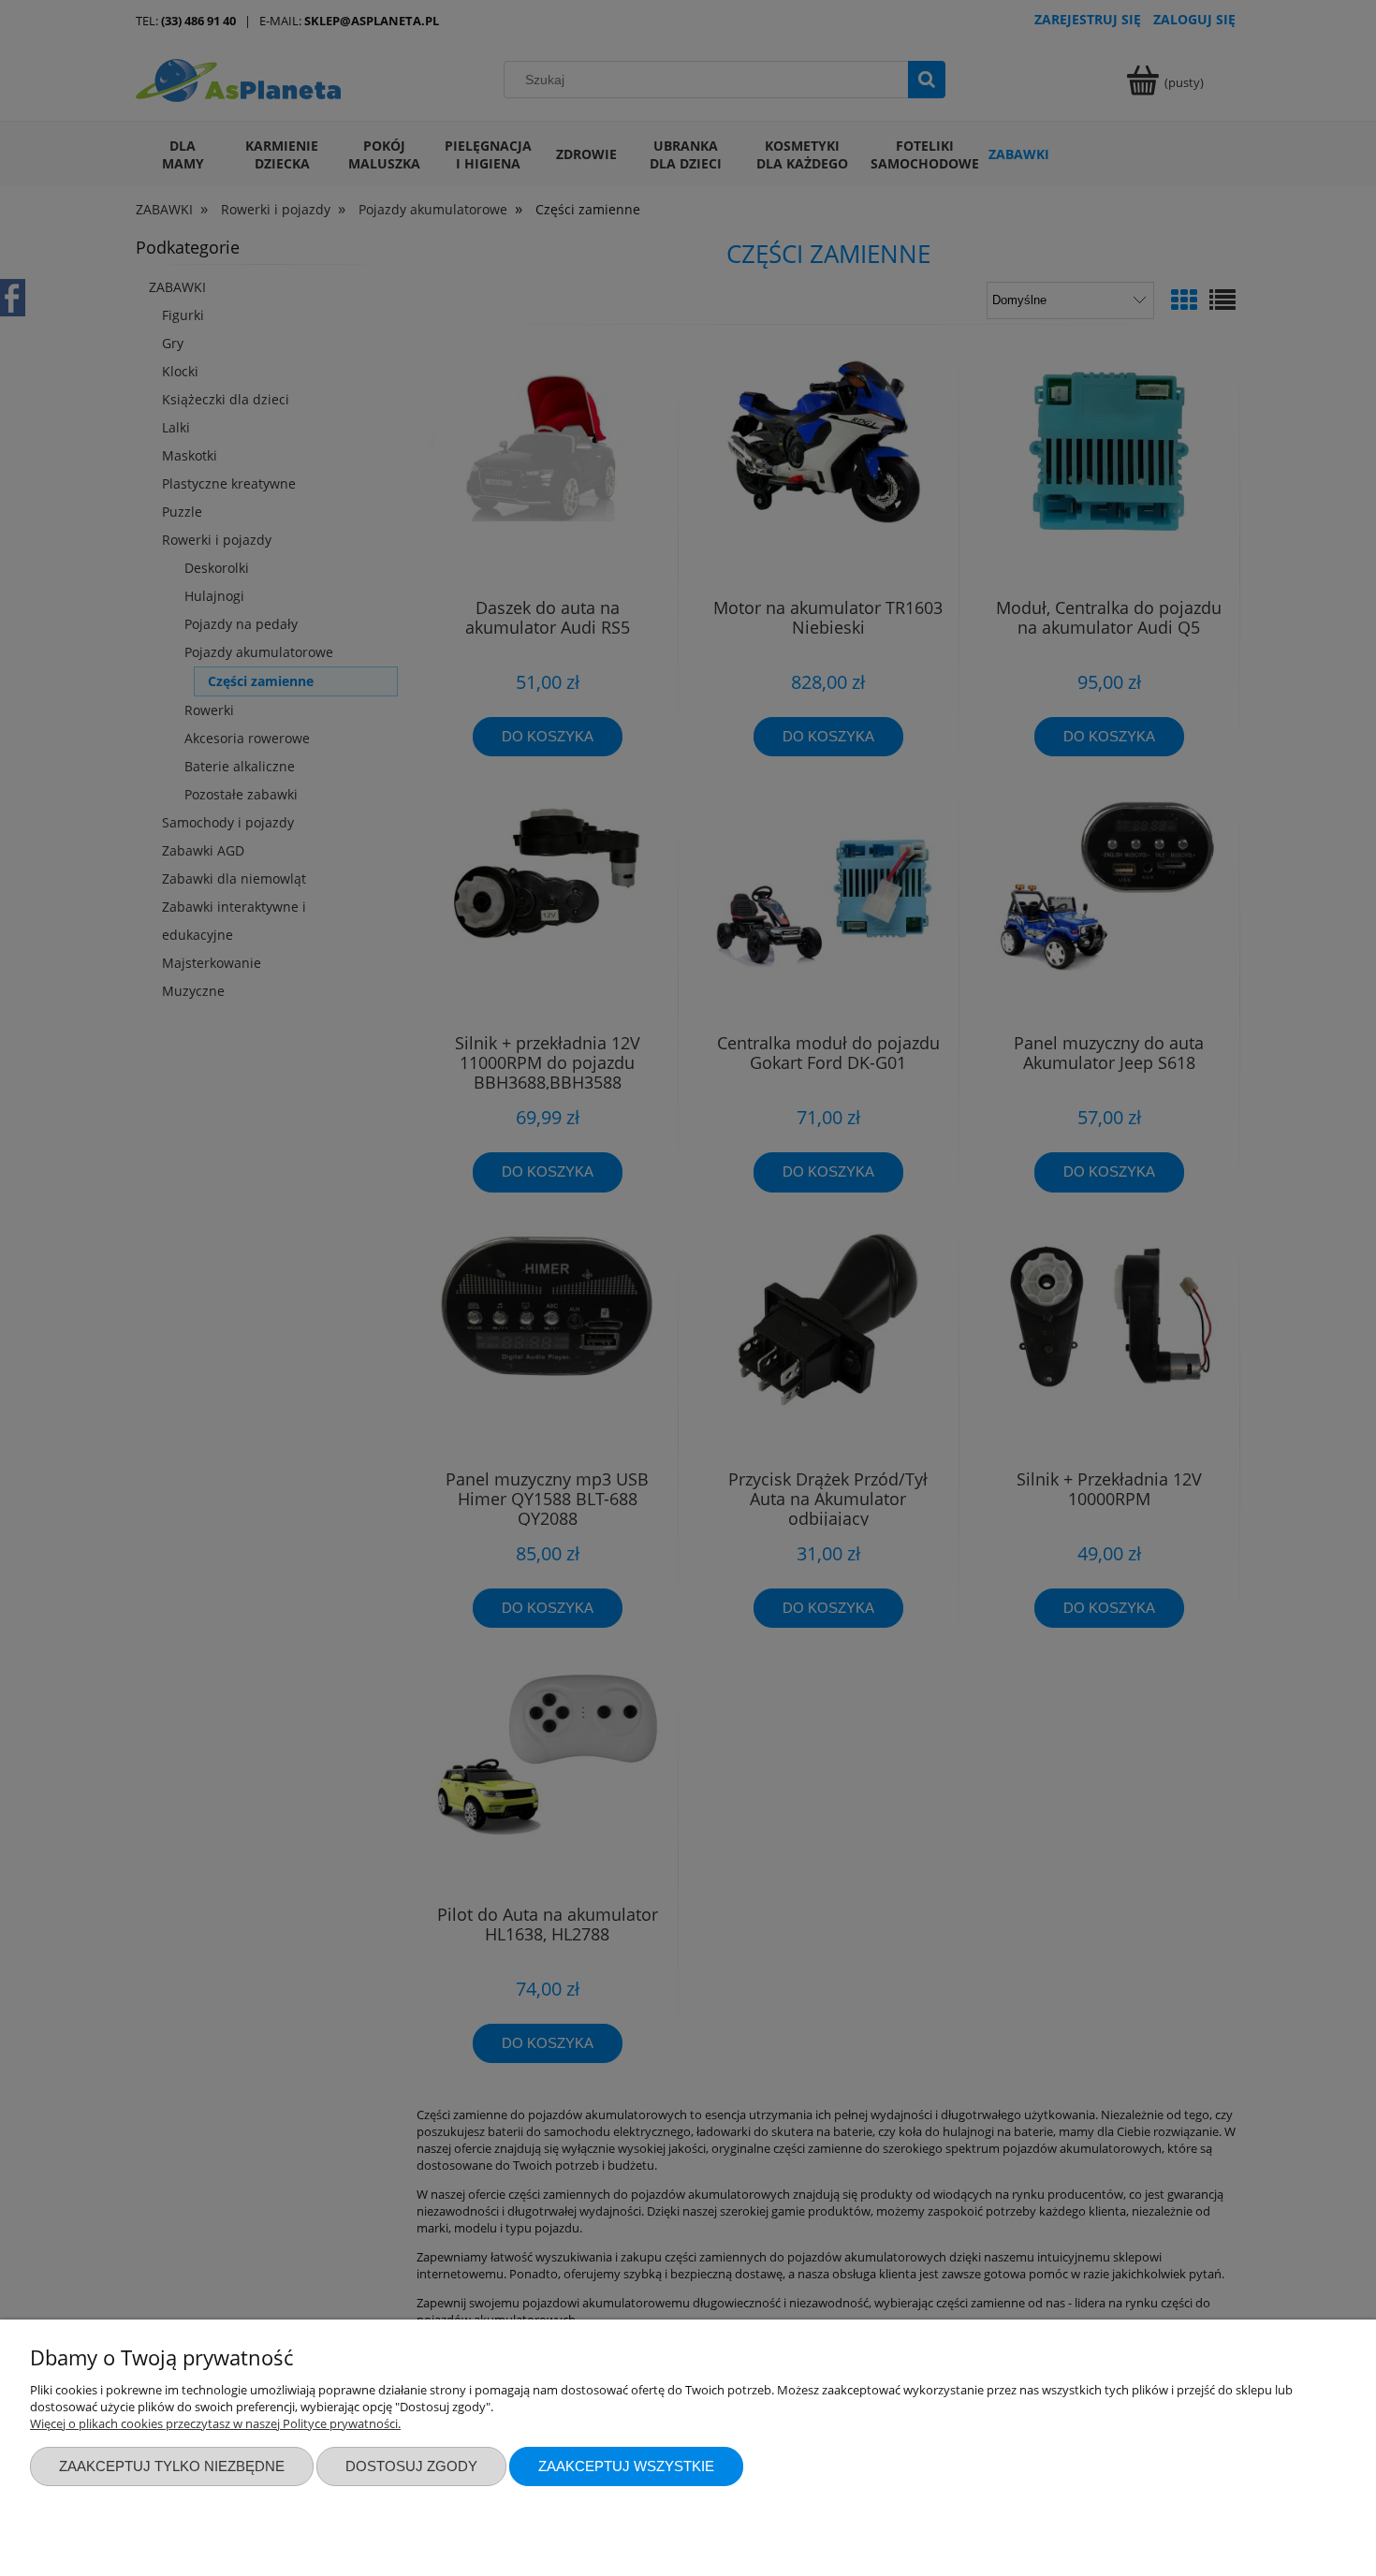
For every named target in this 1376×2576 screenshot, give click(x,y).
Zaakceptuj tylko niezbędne (172, 2466)
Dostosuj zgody (411, 2466)
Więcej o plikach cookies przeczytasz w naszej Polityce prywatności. (215, 2423)
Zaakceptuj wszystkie (626, 2466)
